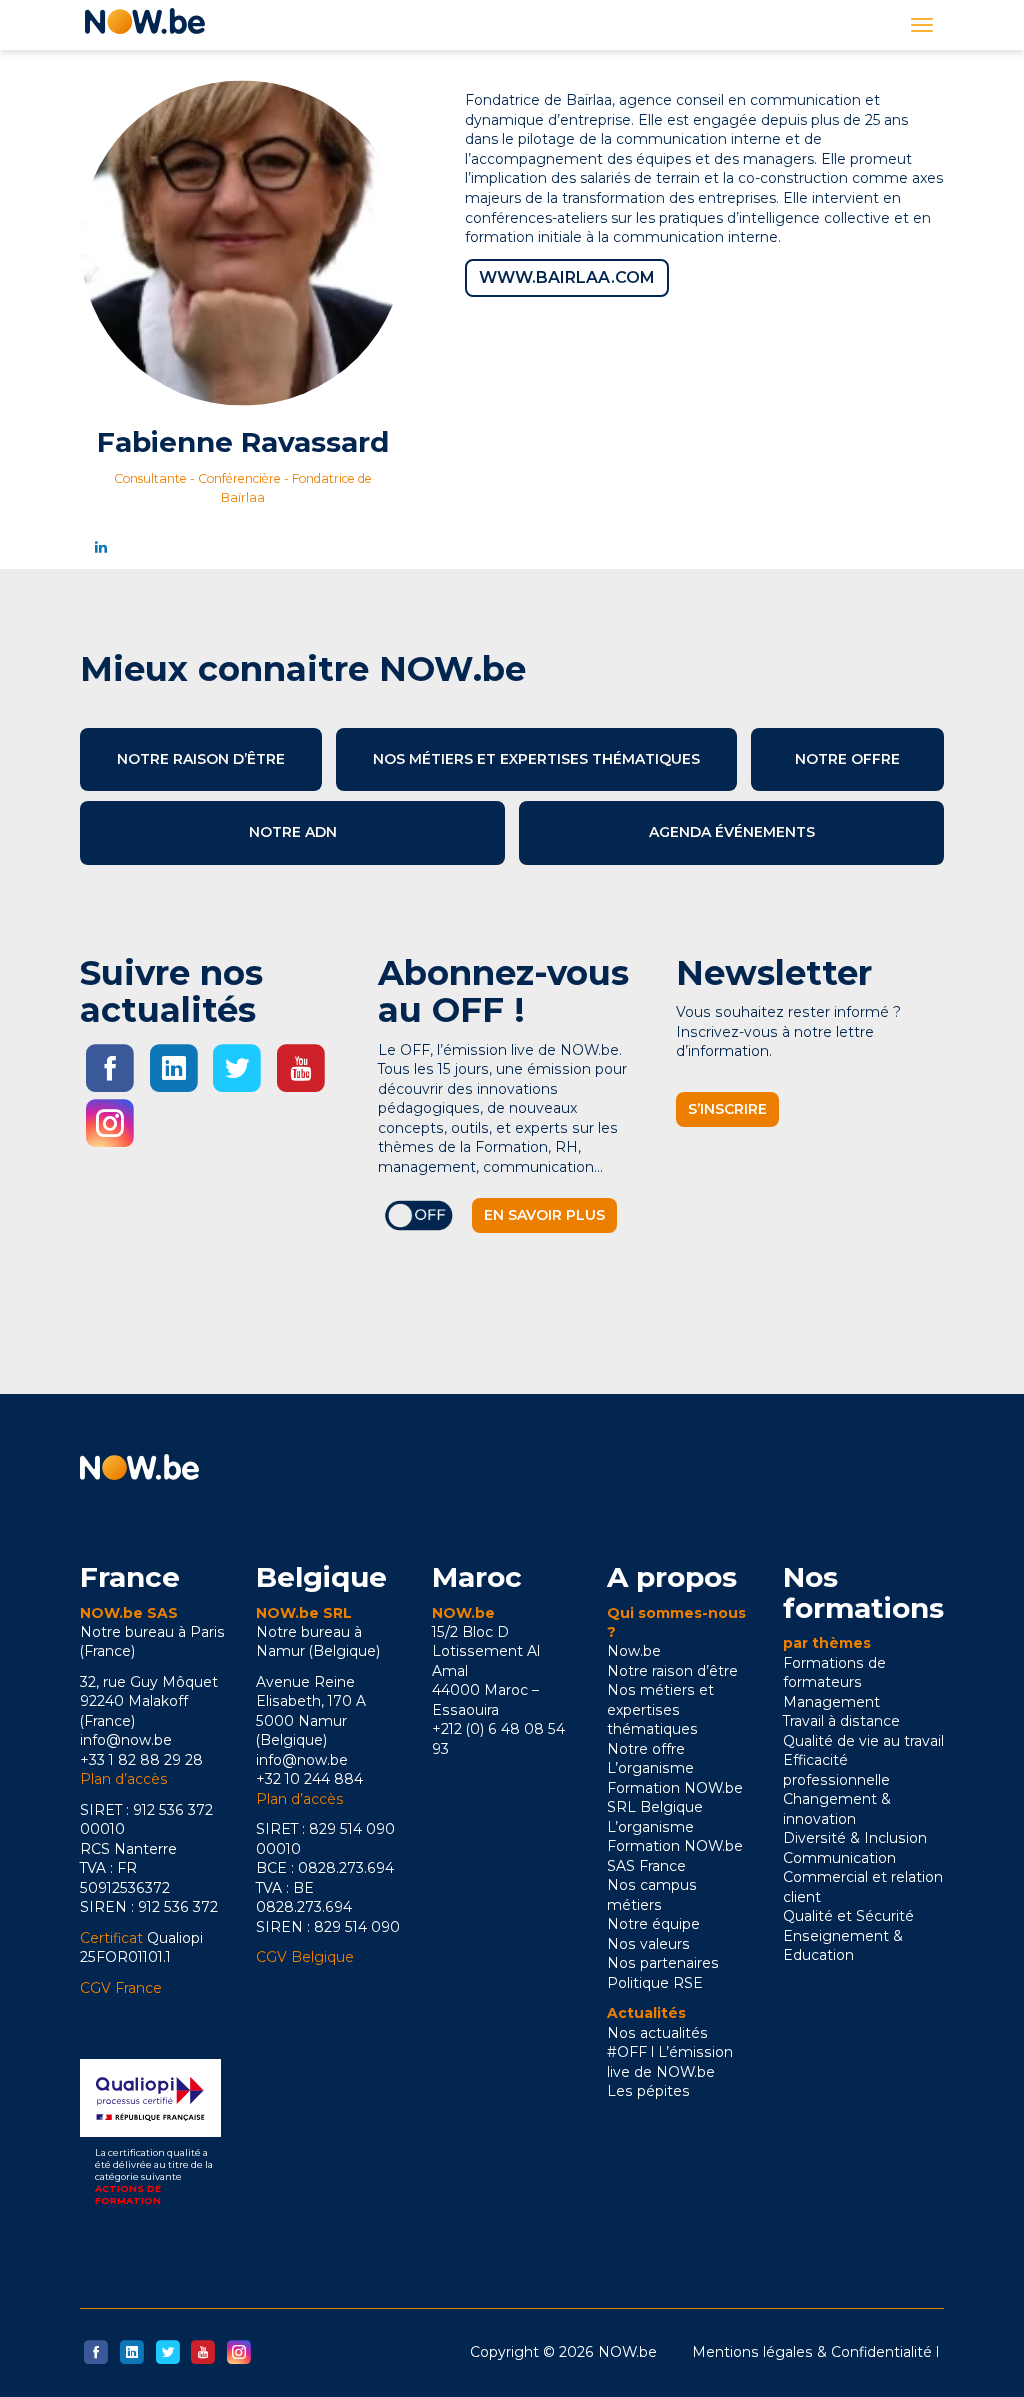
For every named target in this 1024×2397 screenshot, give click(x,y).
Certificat (111, 1938)
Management (831, 1702)
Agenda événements (732, 832)
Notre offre (847, 759)
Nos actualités (657, 2033)
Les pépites (648, 2091)
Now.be (634, 1651)
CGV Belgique (305, 1957)
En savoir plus (544, 1215)
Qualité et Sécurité (848, 1916)
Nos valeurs (648, 1944)
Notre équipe (653, 1924)
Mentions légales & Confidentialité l (815, 2352)
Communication (839, 1858)
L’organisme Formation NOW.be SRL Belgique (675, 1787)
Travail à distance (841, 1721)
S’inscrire (727, 1109)
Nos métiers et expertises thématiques (536, 759)
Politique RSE (655, 1983)
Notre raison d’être (201, 759)
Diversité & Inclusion (855, 1838)
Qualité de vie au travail (863, 1741)
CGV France (121, 1988)
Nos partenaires (663, 1963)
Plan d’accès (124, 1779)
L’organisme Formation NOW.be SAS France (675, 1846)
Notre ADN (293, 832)
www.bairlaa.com (567, 277)
